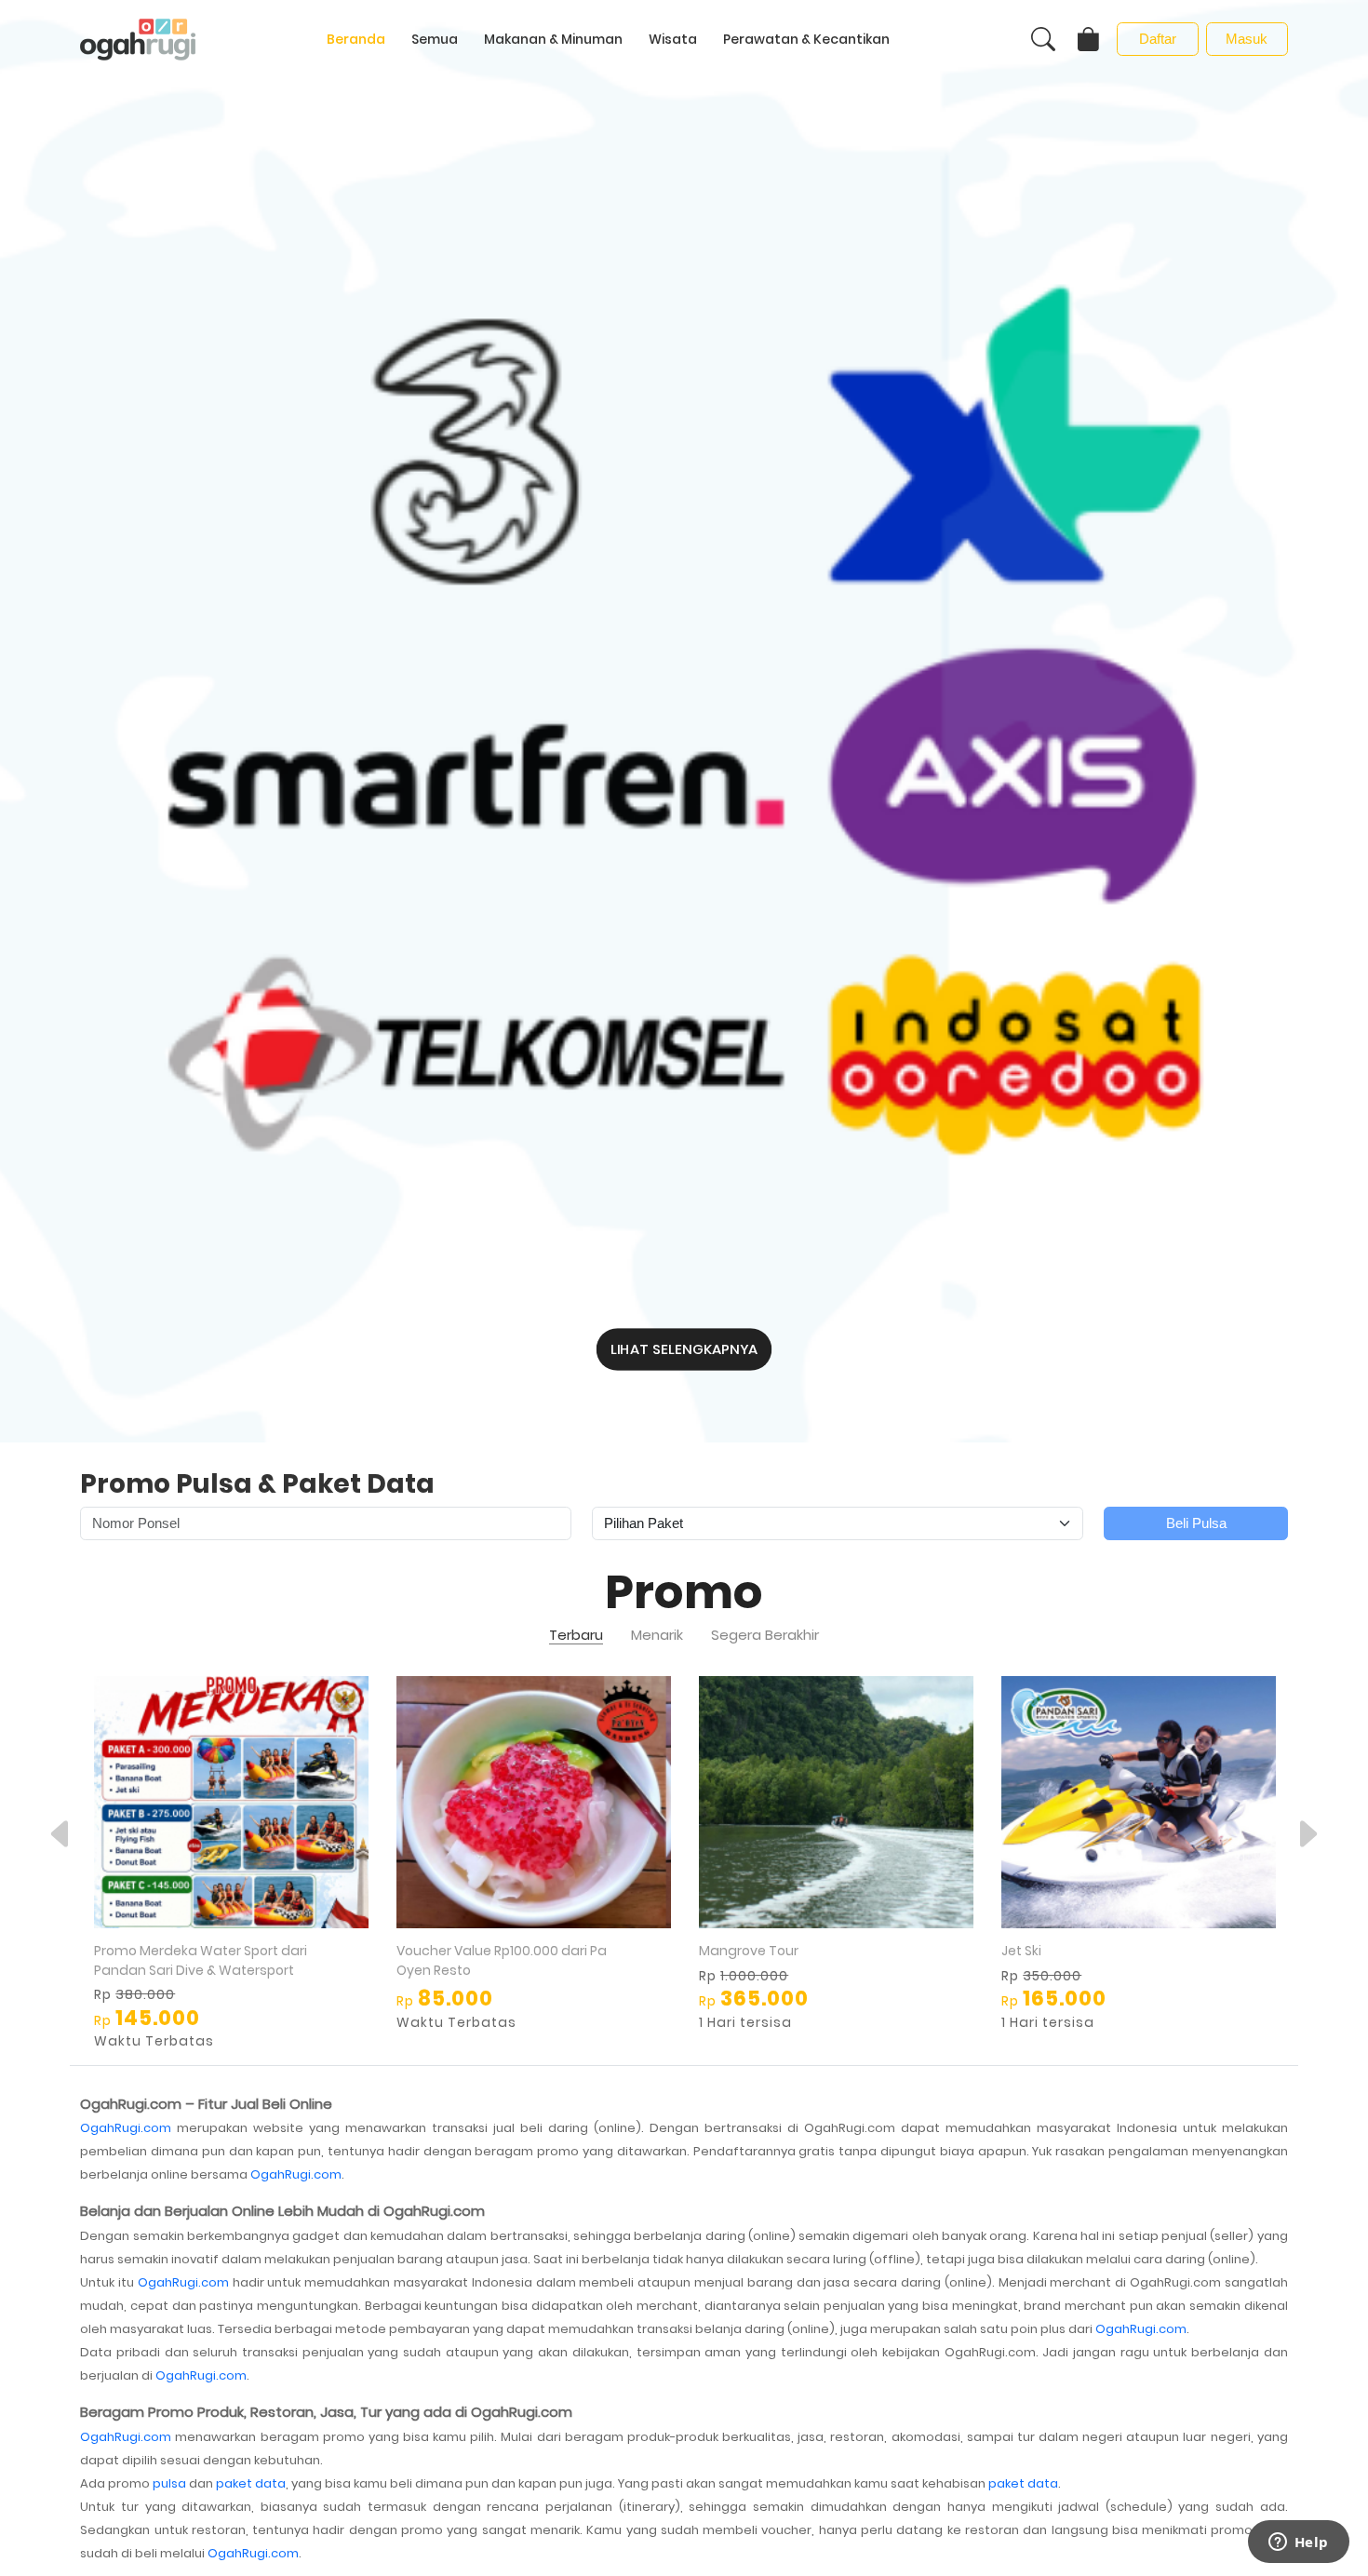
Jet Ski (1021, 1951)
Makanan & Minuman (553, 39)
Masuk (1247, 39)
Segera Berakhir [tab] (765, 1636)
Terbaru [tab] (576, 1636)
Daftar (1158, 39)
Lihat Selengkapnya (684, 1349)
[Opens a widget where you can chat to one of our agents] (1298, 2543)
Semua (435, 39)
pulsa (169, 2483)
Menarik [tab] (657, 1636)
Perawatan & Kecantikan (806, 39)
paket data (251, 2483)
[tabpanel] (684, 1864)
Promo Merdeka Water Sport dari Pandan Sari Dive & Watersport (201, 1960)
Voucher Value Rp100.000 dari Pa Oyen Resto (502, 1960)
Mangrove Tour (749, 1951)
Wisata (673, 39)
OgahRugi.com (126, 2128)
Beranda (356, 39)
